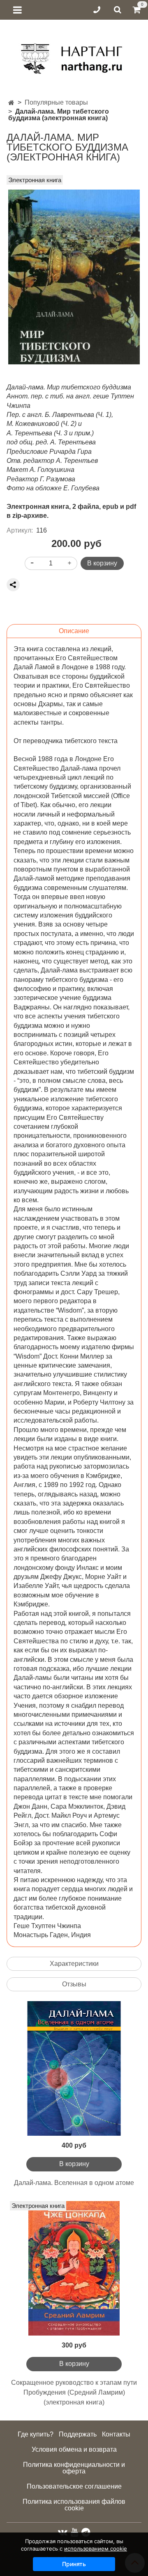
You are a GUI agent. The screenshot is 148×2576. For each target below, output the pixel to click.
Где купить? (36, 2434)
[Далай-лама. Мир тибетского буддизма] (74, 277)
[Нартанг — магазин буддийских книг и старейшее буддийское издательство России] (74, 56)
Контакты (116, 2434)
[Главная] (11, 103)
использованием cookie (96, 2549)
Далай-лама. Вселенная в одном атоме (74, 2183)
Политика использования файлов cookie (74, 2505)
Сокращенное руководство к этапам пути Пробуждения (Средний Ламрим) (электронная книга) (74, 2392)
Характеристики (74, 1964)
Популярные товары (56, 102)
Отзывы (74, 1984)
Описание (74, 631)
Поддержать (78, 2434)
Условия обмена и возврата (74, 2449)
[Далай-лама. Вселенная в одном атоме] (74, 2068)
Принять (74, 2564)
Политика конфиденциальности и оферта (74, 2468)
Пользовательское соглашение (74, 2486)
